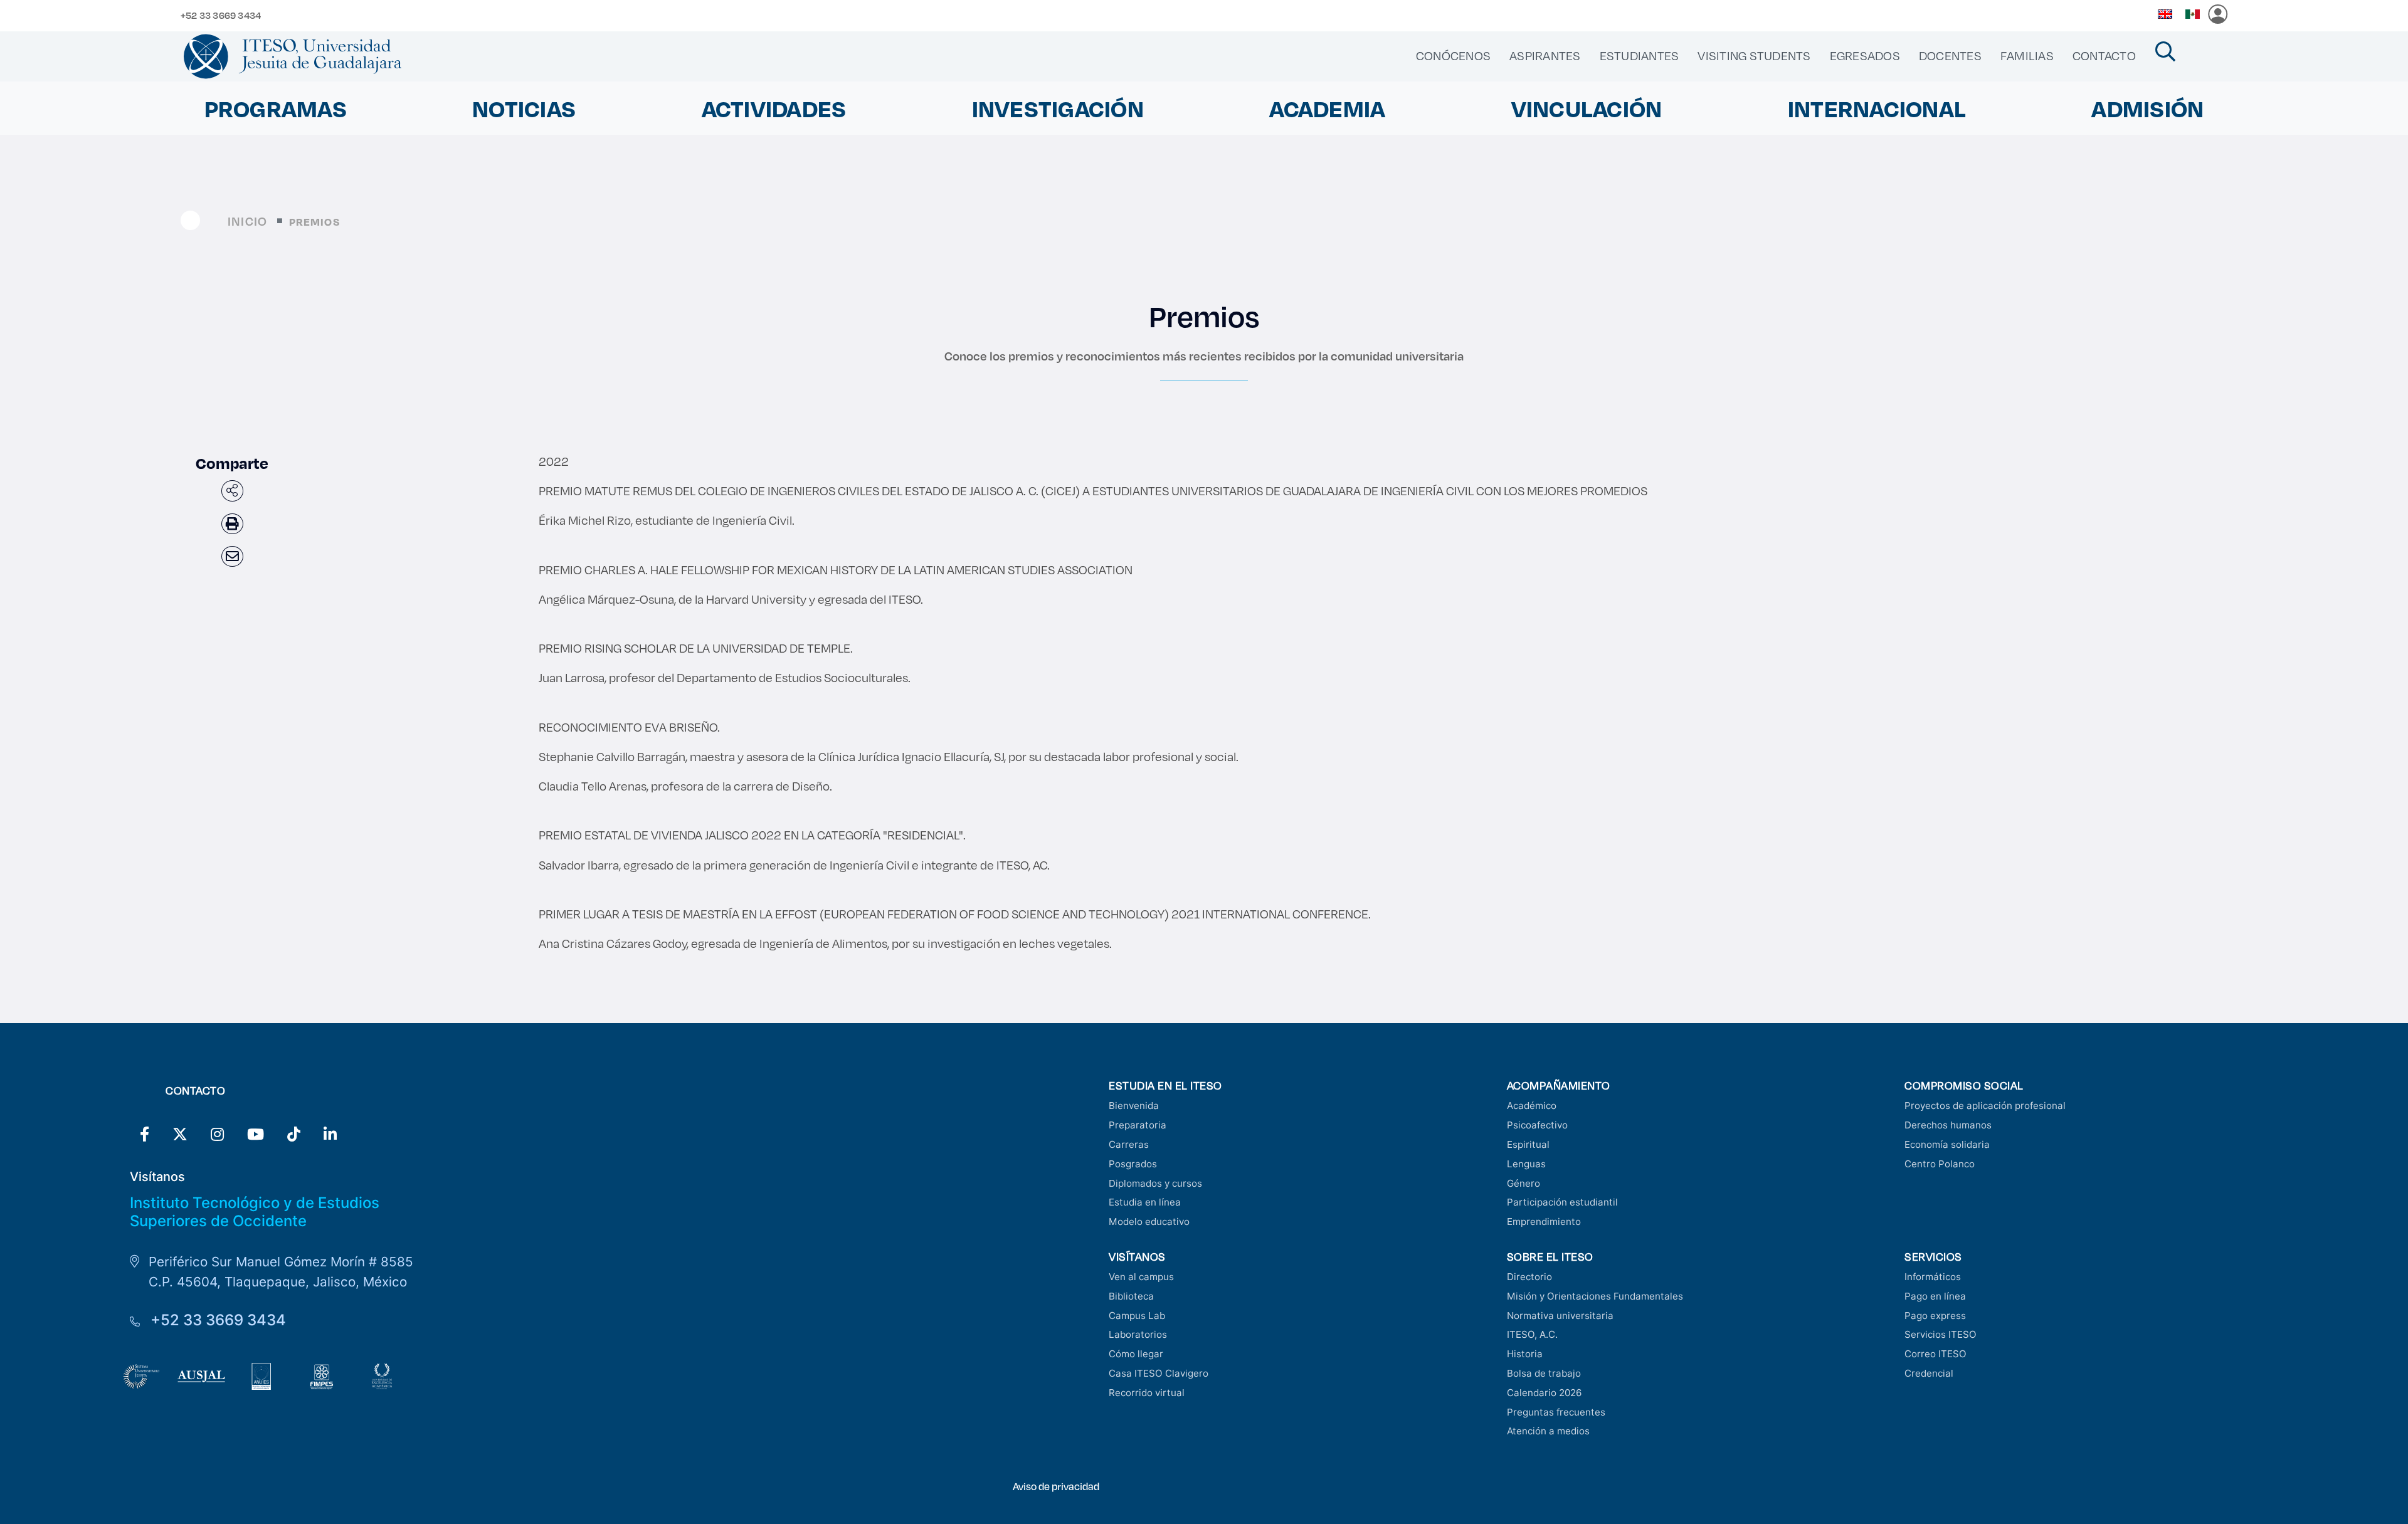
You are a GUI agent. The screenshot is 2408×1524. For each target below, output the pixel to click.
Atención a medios (1548, 1431)
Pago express (1935, 1316)
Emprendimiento (1544, 1222)
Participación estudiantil (1562, 1202)
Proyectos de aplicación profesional (1985, 1106)
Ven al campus (1141, 1277)
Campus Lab (1137, 1316)
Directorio (1529, 1277)
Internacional (1877, 108)
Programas (276, 108)
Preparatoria (1138, 1125)
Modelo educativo (1149, 1222)
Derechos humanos (1948, 1125)
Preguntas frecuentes (1556, 1412)
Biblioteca (1131, 1296)
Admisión (2147, 108)
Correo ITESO (1935, 1354)
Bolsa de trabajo (1544, 1373)
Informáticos (1933, 1277)
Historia (1525, 1354)
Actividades (774, 108)
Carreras (1129, 1144)
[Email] (232, 556)
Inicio (247, 221)
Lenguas (1526, 1164)
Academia (1327, 108)
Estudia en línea (1145, 1202)
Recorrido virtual (1147, 1393)
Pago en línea (1935, 1296)
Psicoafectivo (1537, 1125)
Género (1523, 1183)
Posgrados (1133, 1164)
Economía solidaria (1947, 1144)
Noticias (524, 108)
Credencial (1929, 1373)
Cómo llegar (1136, 1354)
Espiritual (1528, 1144)
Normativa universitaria (1560, 1316)
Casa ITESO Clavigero (1159, 1373)
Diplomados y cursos (1155, 1183)
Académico (1532, 1106)
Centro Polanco (1940, 1164)
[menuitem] (1453, 56)
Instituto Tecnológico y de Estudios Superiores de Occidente (255, 1212)
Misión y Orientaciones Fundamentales (1595, 1296)
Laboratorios (1138, 1334)
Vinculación (1587, 108)
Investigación (1058, 108)
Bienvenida (1134, 1106)
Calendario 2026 (1544, 1393)
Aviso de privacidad (1056, 1486)
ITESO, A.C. (1532, 1334)
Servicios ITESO (1941, 1334)
